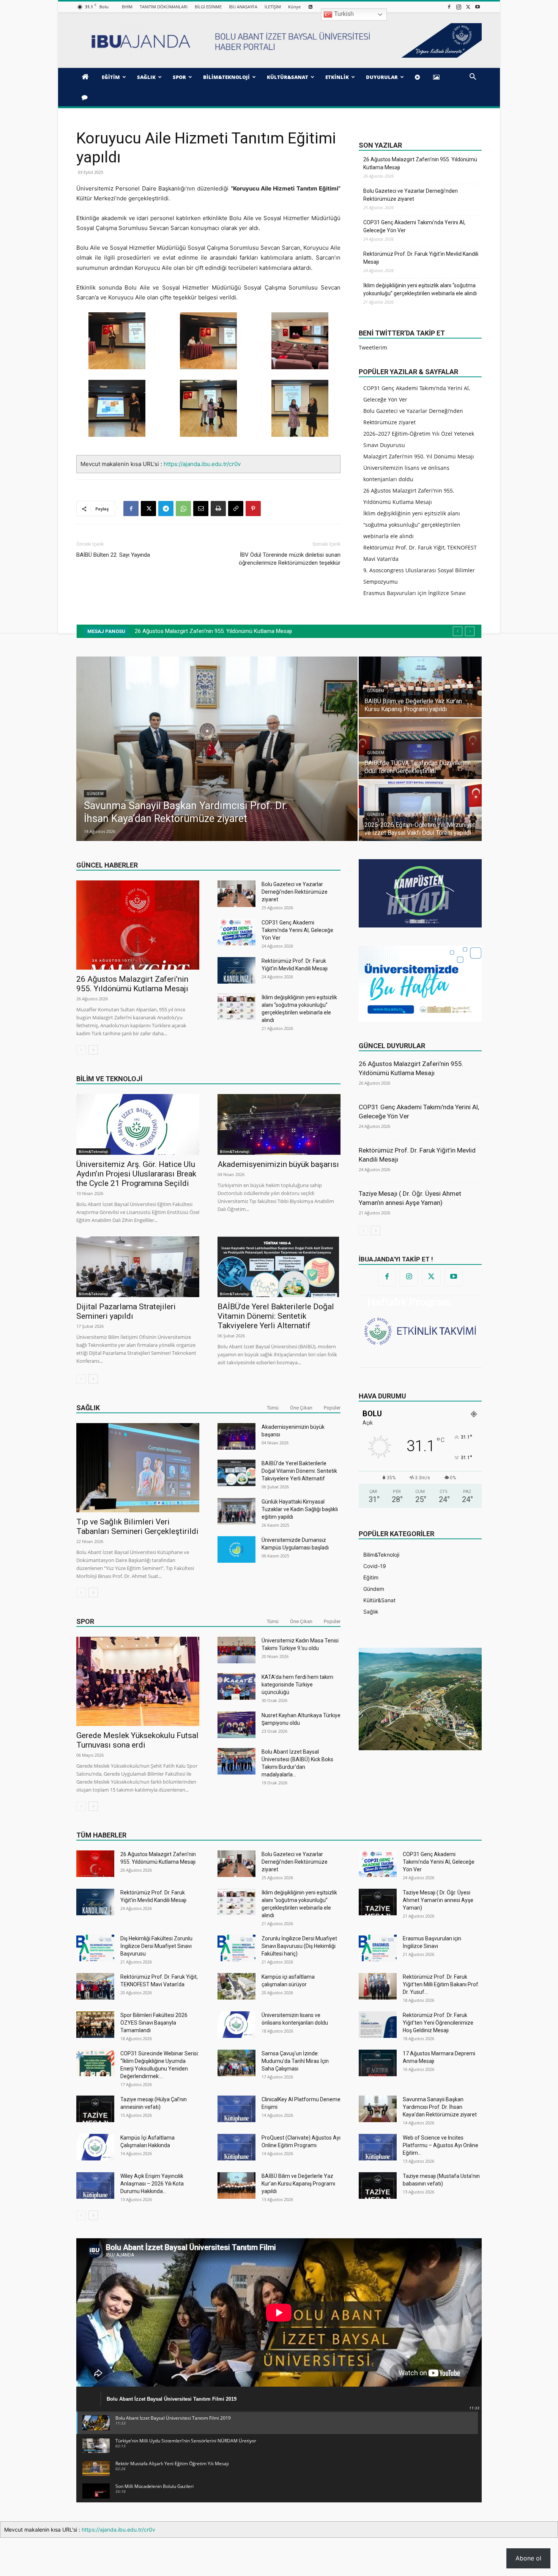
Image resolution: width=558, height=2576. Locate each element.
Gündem (150, 794)
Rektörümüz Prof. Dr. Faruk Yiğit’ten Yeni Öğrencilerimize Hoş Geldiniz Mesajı (438, 2023)
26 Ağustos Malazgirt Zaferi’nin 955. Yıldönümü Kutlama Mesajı (420, 163)
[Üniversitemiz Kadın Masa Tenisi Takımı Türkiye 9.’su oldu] (236, 1650)
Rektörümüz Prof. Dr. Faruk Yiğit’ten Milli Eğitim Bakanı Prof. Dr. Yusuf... (441, 1984)
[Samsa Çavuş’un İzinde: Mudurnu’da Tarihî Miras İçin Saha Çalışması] (236, 2063)
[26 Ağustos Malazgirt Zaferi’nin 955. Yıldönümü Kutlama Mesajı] (138, 925)
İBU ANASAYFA (243, 7)
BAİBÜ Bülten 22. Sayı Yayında (113, 555)
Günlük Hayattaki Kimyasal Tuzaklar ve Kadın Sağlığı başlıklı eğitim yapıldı (300, 1509)
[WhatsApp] (183, 509)
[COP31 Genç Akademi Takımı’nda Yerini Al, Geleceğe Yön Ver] (236, 932)
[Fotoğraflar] (438, 77)
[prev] (458, 631)
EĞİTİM (111, 77)
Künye (294, 7)
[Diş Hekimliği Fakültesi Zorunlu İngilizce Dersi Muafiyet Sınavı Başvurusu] (95, 1948)
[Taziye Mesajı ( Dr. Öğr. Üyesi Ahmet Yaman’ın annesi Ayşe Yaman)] (378, 1902)
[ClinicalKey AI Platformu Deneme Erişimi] (236, 2109)
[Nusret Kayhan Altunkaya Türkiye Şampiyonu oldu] (236, 1725)
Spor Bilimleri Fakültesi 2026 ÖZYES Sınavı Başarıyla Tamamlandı (154, 2023)
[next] (470, 631)
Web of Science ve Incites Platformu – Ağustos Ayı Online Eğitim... (441, 2145)
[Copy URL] (236, 509)
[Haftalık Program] (420, 1330)
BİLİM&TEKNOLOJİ (226, 77)
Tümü (273, 1408)
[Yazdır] (218, 509)
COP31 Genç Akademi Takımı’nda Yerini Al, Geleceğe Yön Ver (414, 226)
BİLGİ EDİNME (208, 7)
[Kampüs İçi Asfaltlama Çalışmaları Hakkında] (95, 2147)
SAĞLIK (146, 77)
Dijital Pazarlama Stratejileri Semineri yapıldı (126, 1311)
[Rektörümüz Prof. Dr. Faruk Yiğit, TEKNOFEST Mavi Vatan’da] (95, 1986)
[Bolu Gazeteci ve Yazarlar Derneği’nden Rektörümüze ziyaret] (236, 894)
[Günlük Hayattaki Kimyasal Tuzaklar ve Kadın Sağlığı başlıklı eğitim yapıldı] (236, 1511)
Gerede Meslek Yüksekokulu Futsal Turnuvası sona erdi (137, 1740)
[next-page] (93, 1050)
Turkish (343, 14)
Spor (85, 1621)
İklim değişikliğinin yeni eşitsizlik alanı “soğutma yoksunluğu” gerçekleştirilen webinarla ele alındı (420, 289)
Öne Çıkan (301, 1408)
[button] (473, 78)
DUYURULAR (382, 77)
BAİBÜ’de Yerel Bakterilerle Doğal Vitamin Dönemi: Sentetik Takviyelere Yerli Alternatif (276, 1316)
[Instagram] (459, 7)
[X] (468, 7)
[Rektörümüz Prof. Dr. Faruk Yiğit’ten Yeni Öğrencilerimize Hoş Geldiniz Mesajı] (378, 2025)
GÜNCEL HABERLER (107, 865)
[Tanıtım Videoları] (419, 77)
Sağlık (88, 1408)
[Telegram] (166, 509)
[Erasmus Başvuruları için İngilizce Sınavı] (378, 1948)
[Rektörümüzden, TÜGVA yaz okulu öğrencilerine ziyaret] (272, 749)
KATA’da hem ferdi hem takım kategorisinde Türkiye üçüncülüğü (297, 1685)
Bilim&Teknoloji (93, 1151)
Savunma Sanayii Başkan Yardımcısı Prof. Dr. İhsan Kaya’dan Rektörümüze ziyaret (440, 2107)
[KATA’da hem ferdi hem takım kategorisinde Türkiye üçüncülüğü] (236, 1686)
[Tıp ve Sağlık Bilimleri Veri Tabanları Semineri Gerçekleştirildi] (138, 1468)
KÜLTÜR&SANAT (288, 77)
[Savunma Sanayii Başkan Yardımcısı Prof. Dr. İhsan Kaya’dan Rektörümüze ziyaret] (378, 2109)
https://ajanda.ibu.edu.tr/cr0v (202, 464)
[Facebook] (449, 7)
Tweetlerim (373, 347)
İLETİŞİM (273, 7)
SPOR (179, 77)
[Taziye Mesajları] (86, 97)
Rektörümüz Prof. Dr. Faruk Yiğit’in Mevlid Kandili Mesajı (421, 258)
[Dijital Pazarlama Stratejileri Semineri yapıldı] (138, 1267)
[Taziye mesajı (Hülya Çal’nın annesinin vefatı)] (95, 2109)
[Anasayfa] (86, 77)
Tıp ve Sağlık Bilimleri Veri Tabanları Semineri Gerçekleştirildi (137, 1527)
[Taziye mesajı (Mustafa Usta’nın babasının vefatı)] (378, 2186)
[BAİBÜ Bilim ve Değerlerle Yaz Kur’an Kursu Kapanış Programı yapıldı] (236, 2186)
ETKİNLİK (337, 77)
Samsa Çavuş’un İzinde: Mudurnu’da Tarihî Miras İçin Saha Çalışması (295, 2061)
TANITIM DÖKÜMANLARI (164, 7)
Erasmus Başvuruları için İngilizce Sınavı (415, 593)
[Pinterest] (253, 509)
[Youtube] (478, 7)
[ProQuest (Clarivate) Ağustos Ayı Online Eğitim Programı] (236, 2147)
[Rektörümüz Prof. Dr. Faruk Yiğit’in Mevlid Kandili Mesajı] (236, 970)
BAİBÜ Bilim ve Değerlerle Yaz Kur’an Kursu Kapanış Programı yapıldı (298, 2184)
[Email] (201, 509)
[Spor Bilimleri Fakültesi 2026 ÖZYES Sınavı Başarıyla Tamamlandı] (95, 2025)
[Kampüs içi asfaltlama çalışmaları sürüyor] (236, 1986)
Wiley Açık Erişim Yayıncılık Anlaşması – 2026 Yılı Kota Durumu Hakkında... (152, 2184)
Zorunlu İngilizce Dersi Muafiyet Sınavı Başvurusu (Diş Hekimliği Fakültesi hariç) (299, 1946)
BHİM (127, 7)
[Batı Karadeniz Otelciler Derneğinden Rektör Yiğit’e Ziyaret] (475, 687)
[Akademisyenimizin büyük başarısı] (279, 1124)
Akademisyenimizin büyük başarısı (278, 1164)
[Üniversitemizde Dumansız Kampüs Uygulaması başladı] (236, 1549)
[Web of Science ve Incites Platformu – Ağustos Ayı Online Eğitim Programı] (378, 2147)
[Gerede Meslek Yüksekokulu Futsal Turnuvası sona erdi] (138, 1681)
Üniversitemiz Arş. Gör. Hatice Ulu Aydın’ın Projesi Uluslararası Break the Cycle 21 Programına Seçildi (136, 1174)
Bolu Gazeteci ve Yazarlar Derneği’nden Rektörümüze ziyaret (411, 195)
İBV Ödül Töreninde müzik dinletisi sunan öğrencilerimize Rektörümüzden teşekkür (290, 559)
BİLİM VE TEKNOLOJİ (109, 1079)
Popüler (332, 1408)
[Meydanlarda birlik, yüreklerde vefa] (475, 811)
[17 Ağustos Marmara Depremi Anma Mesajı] (378, 2063)
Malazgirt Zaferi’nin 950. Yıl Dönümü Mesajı (419, 456)
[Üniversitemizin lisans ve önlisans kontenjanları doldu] (236, 2025)
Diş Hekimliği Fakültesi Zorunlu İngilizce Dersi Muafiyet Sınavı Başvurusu (156, 1946)
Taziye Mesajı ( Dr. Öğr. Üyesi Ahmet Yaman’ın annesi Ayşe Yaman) (438, 1900)
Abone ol (528, 2558)
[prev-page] (81, 1050)
